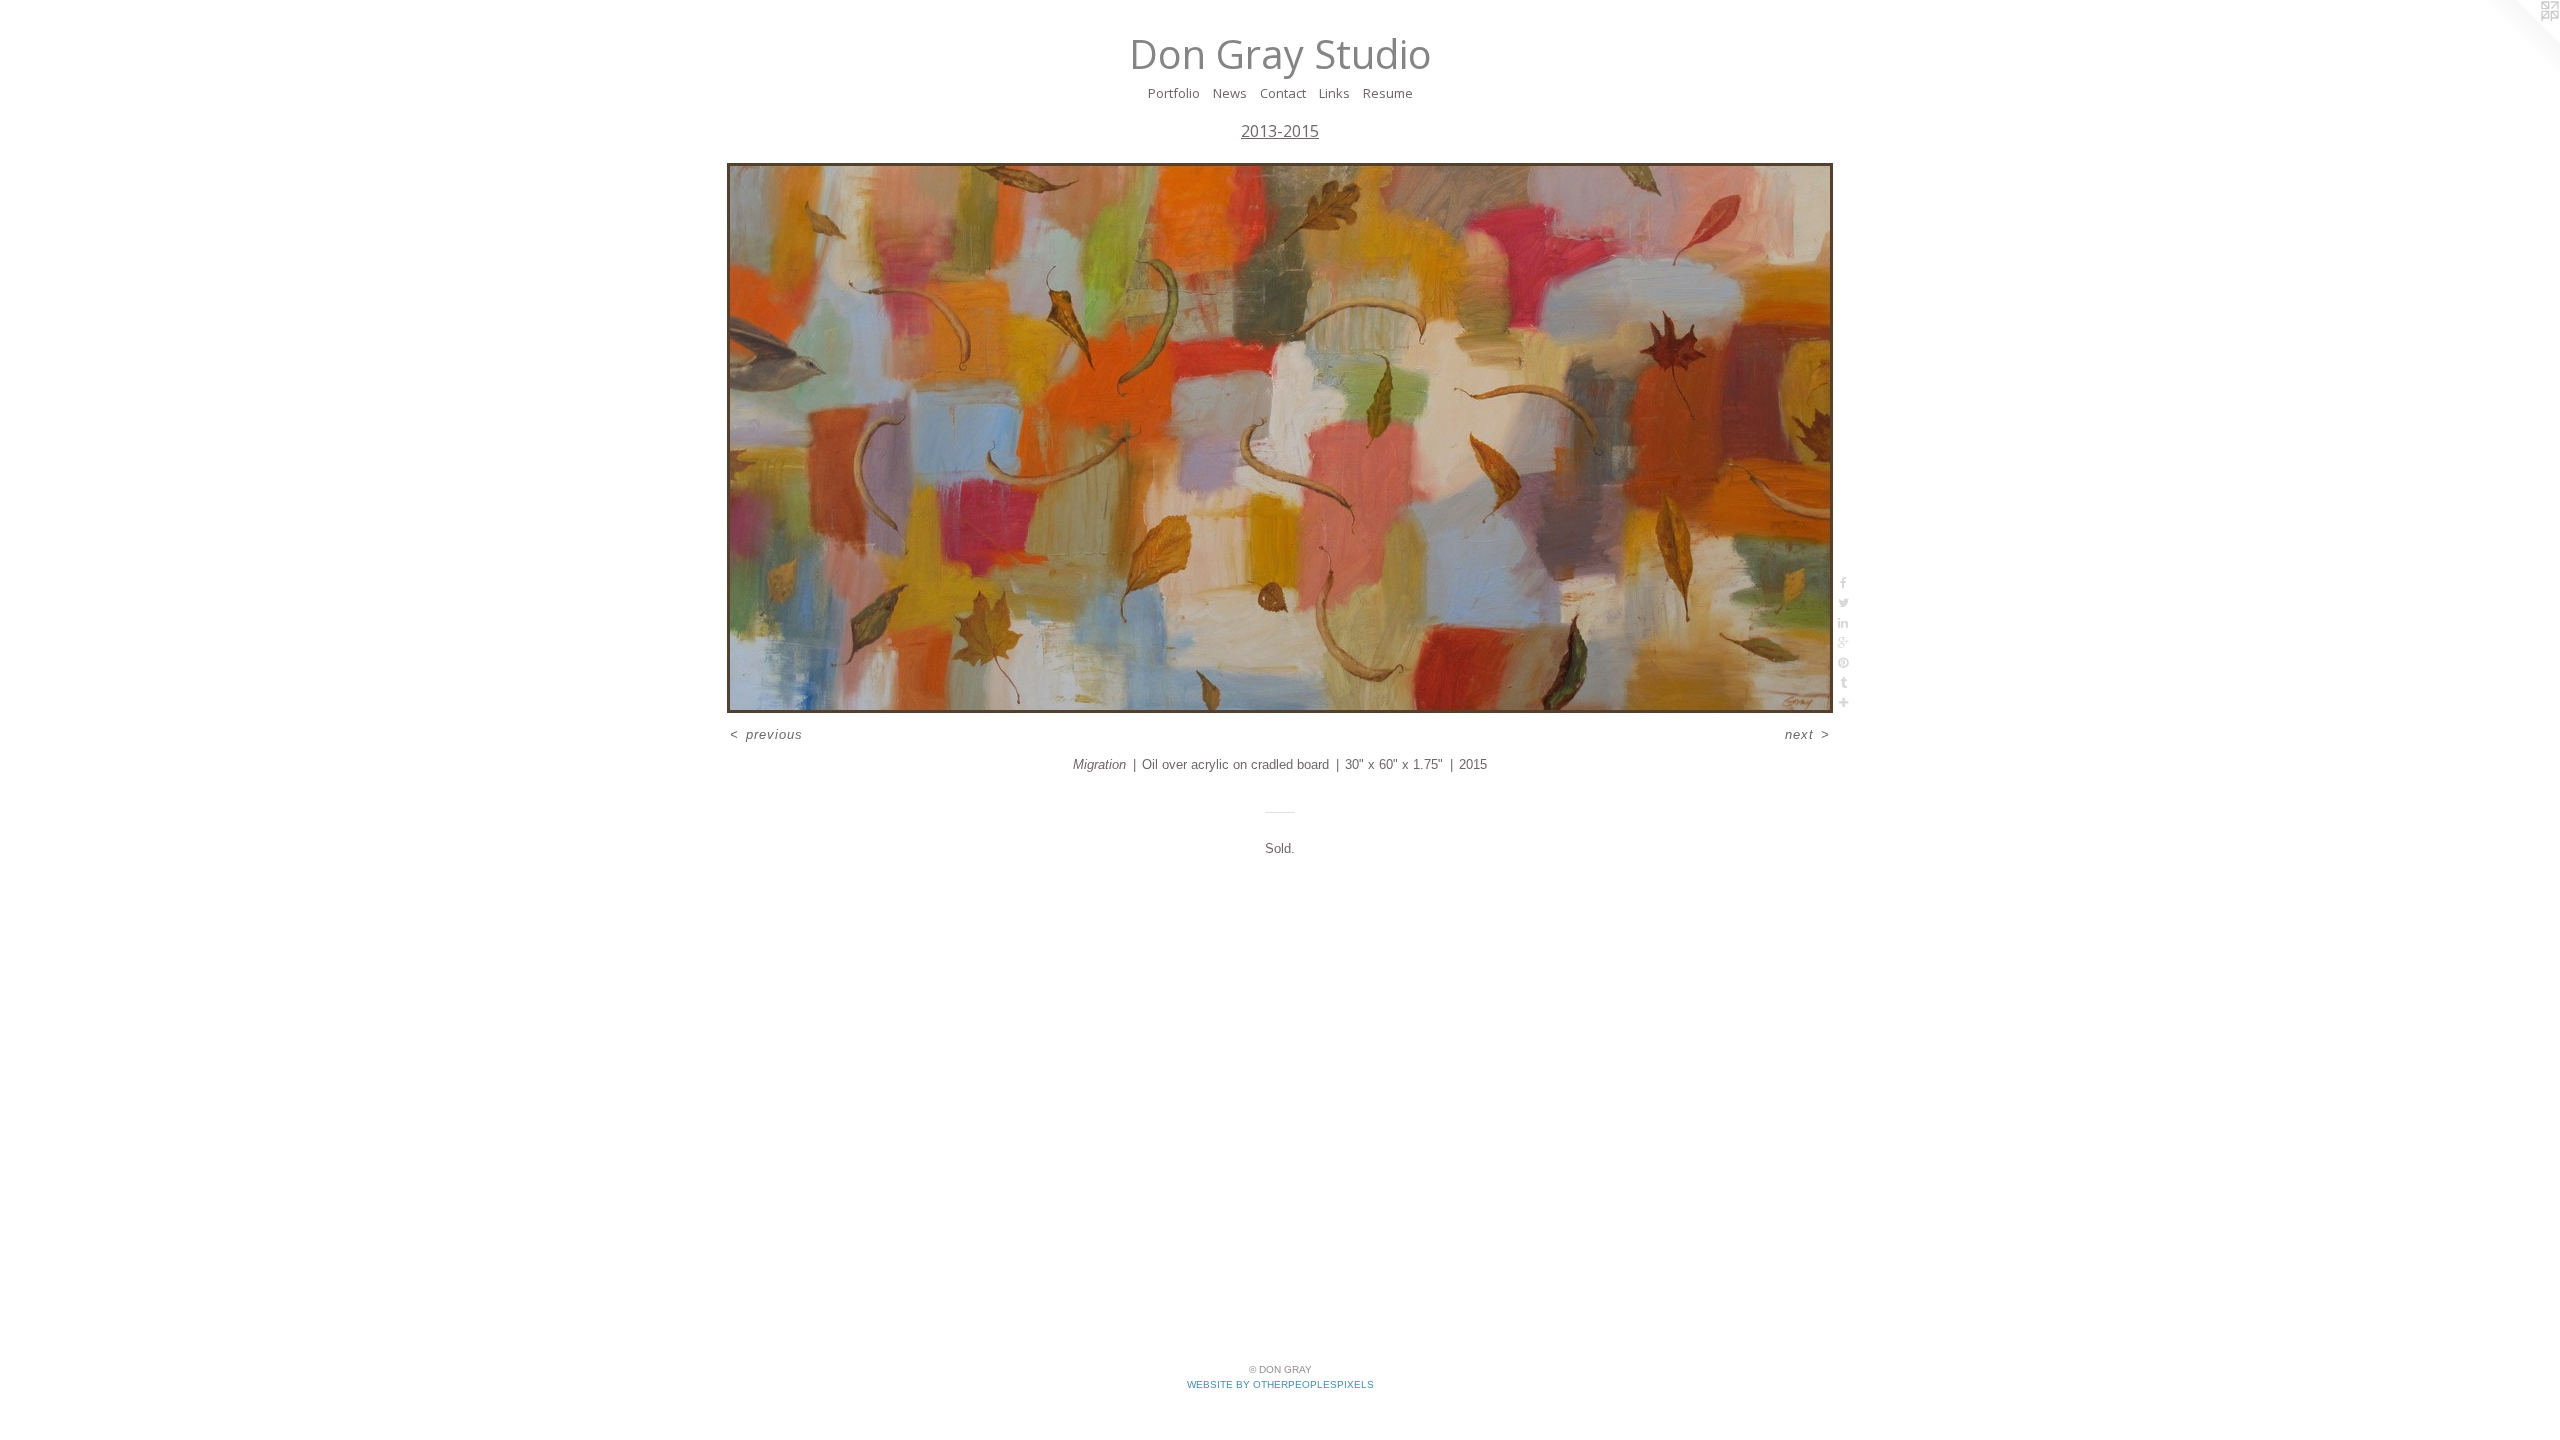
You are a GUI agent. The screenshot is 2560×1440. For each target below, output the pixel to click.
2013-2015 (1280, 131)
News (1230, 93)
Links (1334, 93)
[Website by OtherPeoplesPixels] (2520, 40)
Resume (1388, 93)
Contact (1283, 93)
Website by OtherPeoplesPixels (1280, 1384)
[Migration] (1280, 438)
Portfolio (1174, 93)
